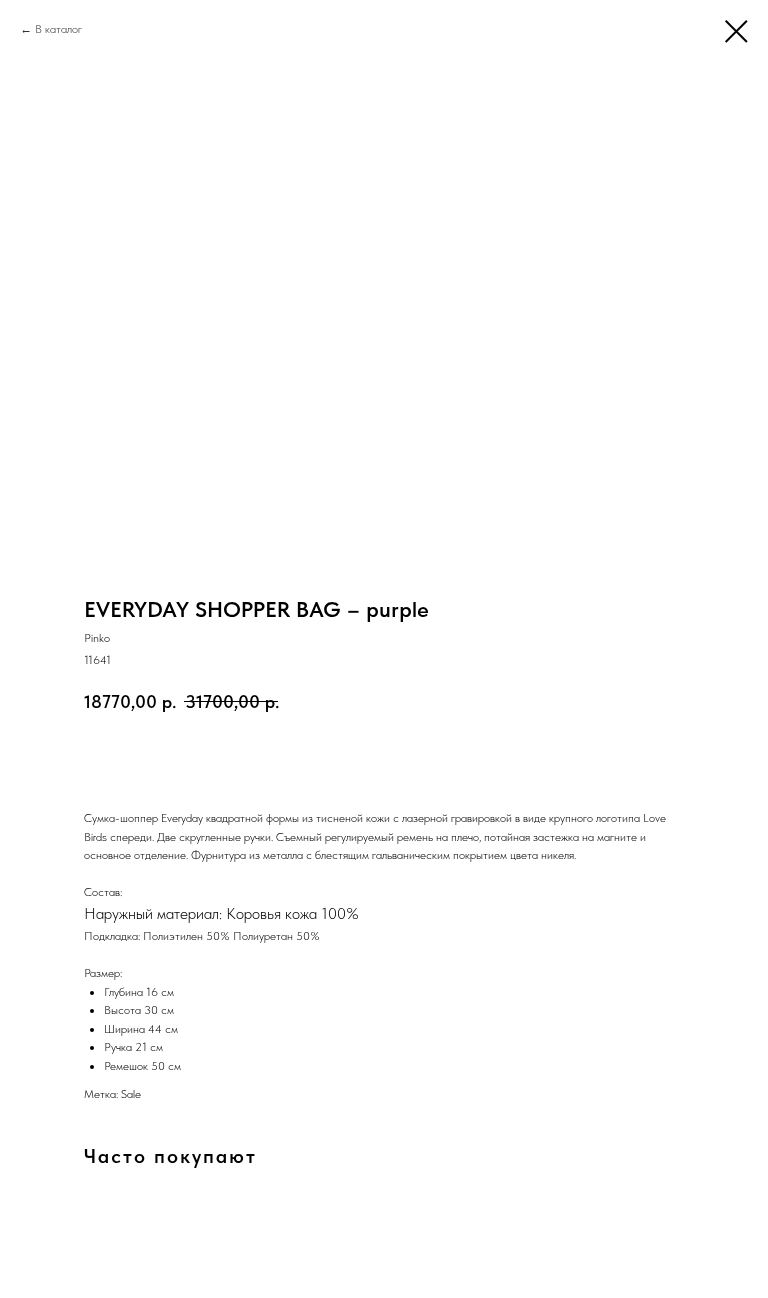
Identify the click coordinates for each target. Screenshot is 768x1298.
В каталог (58, 29)
